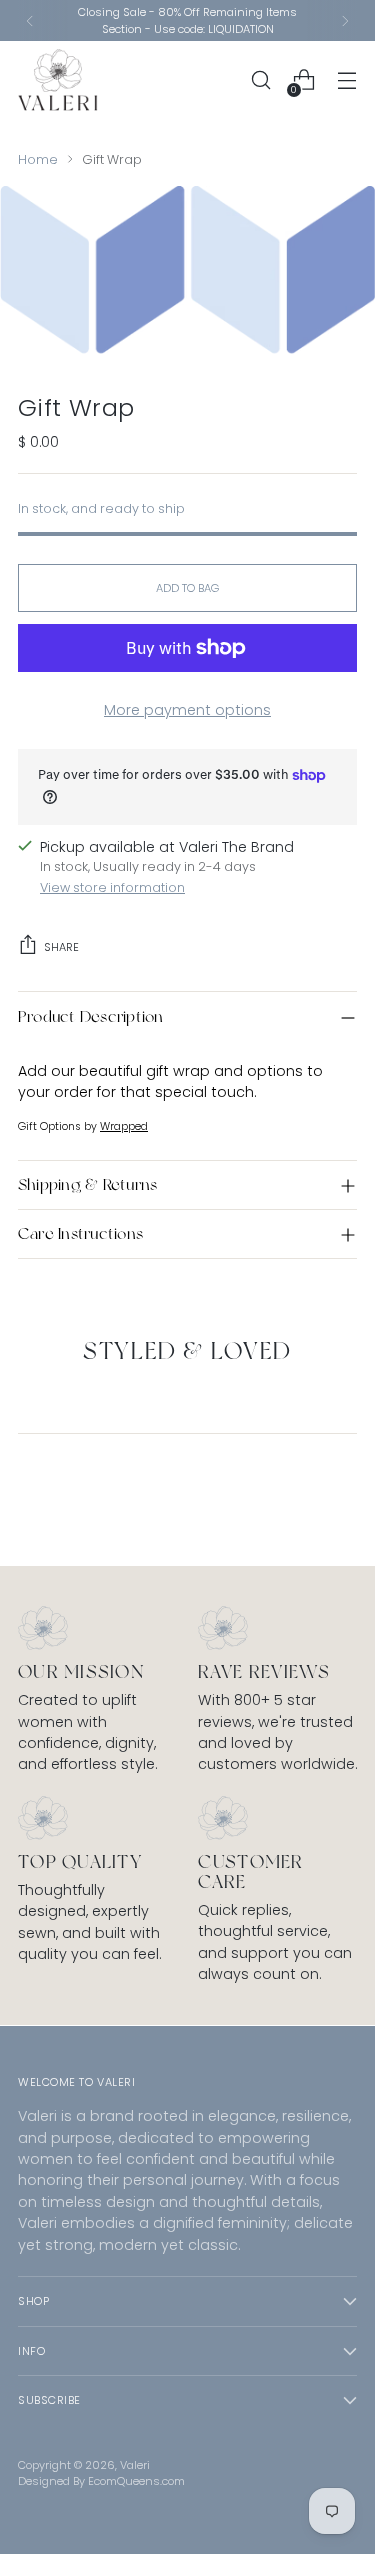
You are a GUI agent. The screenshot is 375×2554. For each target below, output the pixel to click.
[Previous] (30, 20)
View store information (112, 887)
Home (38, 159)
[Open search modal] (260, 80)
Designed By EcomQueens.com (101, 2481)
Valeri (135, 2465)
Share (61, 947)
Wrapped (124, 1126)
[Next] (345, 20)
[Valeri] (58, 80)
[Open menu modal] (346, 80)
